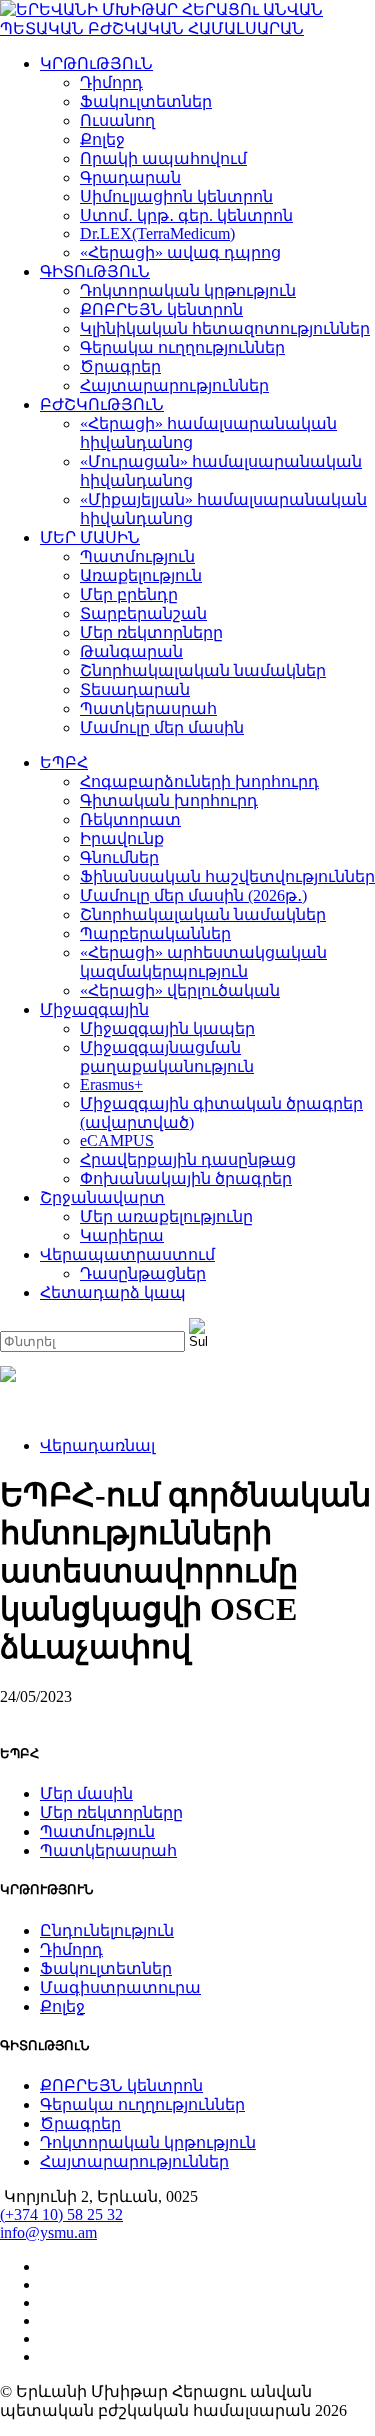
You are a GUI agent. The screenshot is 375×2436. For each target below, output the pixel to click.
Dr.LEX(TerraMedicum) (157, 233)
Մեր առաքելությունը (166, 1216)
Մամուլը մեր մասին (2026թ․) (193, 895)
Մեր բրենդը (129, 594)
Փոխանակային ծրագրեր (186, 1178)
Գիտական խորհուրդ (169, 800)
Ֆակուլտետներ (146, 101)
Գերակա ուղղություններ (182, 347)
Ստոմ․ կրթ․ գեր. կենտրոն (186, 215)
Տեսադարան (135, 689)
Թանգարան (131, 651)
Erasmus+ (111, 1084)
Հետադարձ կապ (113, 1292)
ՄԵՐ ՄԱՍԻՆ (90, 537)
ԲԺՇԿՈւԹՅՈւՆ (102, 404)
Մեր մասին (86, 1793)
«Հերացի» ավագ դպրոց (180, 252)
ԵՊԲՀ (64, 762)
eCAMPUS (117, 1140)
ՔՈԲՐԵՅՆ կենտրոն (161, 309)
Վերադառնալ (97, 1445)
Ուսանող (117, 120)
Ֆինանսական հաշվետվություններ (227, 876)
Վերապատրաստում (127, 1254)
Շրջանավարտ (102, 1197)
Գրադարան (130, 177)
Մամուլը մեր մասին (162, 727)
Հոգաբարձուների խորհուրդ (199, 781)
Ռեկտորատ (130, 819)
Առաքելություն (141, 575)
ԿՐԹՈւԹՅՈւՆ (96, 63)
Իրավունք (122, 838)
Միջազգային (94, 1009)
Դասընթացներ (143, 1273)
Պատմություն (137, 556)
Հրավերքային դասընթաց (188, 1159)
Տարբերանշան (143, 613)
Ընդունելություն (107, 1930)
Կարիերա (122, 1235)
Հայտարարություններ (174, 385)
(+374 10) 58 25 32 (61, 2214)
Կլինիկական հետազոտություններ (225, 328)
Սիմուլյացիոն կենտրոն (176, 196)
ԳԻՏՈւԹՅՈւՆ (95, 271)
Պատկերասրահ (148, 708)
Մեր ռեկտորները (151, 632)
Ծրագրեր (120, 366)
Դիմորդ (111, 82)
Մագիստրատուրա (120, 1987)
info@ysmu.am (48, 2232)
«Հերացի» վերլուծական (180, 990)
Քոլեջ (102, 139)
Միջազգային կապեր (167, 1028)
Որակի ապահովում (163, 158)
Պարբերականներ (155, 933)
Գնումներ (119, 857)
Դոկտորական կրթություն (188, 290)
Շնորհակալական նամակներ (203, 670)
